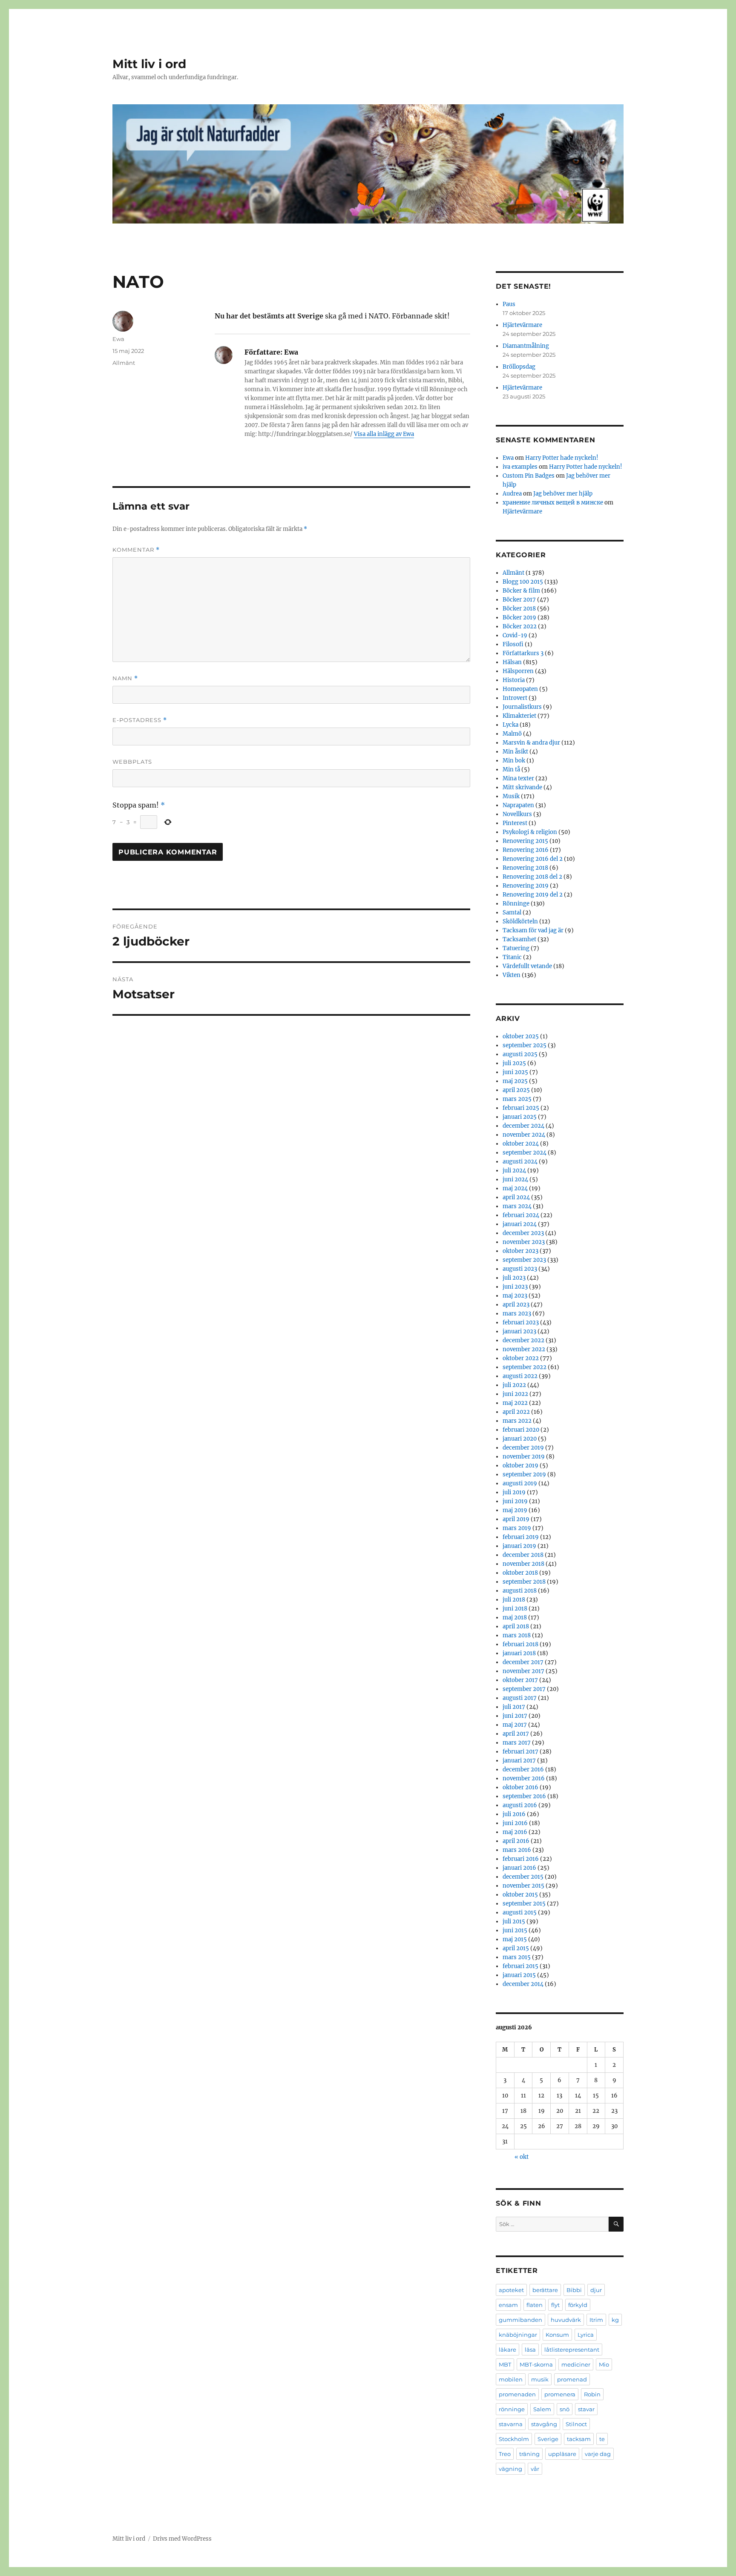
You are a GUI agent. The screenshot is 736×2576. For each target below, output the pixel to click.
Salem (542, 2409)
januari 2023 (519, 1331)
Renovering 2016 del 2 (533, 859)
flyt (555, 2305)
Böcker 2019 (519, 617)
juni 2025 (515, 1072)
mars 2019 (517, 1528)
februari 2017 (520, 1752)
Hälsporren (518, 671)
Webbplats (132, 762)
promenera (560, 2394)
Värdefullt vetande (527, 966)
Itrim (596, 2320)
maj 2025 (515, 1081)
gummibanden (520, 2320)
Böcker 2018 (519, 609)
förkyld (578, 2305)
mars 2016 (517, 1850)
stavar (586, 2409)
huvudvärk (566, 2320)
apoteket (511, 2290)
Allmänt (124, 363)
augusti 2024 (520, 1162)
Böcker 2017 (519, 600)
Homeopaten (520, 689)
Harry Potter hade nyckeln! (562, 458)
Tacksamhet (519, 939)
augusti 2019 (520, 1483)
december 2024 (523, 1126)
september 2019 (524, 1474)
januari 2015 (519, 1975)
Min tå (511, 769)
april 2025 (516, 1090)
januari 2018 (519, 1653)
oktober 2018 (520, 1573)
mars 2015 (517, 1957)
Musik (511, 796)
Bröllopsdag (519, 367)
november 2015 (523, 1886)
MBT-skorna (536, 2364)
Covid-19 (515, 635)
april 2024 (516, 1197)
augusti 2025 (520, 1054)
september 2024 (525, 1153)
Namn (125, 678)
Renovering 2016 (526, 850)
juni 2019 (515, 1501)
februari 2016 (521, 1859)
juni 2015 (515, 1930)
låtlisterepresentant (572, 2350)
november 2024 (524, 1135)
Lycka (510, 725)
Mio (604, 2364)
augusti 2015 (520, 1913)
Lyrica (586, 2335)
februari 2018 (520, 1644)
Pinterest (515, 823)
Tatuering (516, 948)
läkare (507, 2350)
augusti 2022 (520, 1376)
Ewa (118, 339)
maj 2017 (515, 1725)
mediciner (576, 2364)
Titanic (512, 957)
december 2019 (523, 1448)
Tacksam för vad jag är (533, 930)
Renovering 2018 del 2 (532, 877)
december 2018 (523, 1555)
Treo (505, 2454)
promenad (572, 2379)
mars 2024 (517, 1206)
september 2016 (524, 1796)
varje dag (598, 2454)
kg (615, 2320)
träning (529, 2454)
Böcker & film (521, 591)
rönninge (512, 2409)
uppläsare (562, 2454)
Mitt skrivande (522, 787)
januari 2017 (519, 1761)
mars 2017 (517, 1743)
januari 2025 (520, 1117)
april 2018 (516, 1626)
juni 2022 (515, 1394)
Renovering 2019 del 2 (533, 895)
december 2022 (523, 1340)
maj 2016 (515, 1832)
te (602, 2439)
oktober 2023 (520, 1251)
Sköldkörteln (520, 921)
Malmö (512, 734)
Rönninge (516, 904)
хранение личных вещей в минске (553, 503)
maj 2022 (515, 1403)
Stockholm (514, 2439)
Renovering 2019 (526, 886)
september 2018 (524, 1582)
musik (540, 2379)
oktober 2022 (521, 1358)
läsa (530, 2350)
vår (535, 2469)
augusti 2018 (520, 1591)
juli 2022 (514, 1385)
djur (596, 2290)
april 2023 (516, 1305)
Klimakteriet (519, 716)
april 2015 (516, 1948)
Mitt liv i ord (149, 64)
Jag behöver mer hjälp (563, 494)
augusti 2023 (520, 1269)
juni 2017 (515, 1716)
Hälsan (512, 662)
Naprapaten (518, 805)
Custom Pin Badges (529, 476)
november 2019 (524, 1457)
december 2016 (523, 1769)
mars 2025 (517, 1099)
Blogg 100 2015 (523, 582)
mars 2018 (517, 1635)
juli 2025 (514, 1063)
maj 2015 (515, 1939)
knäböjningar (518, 2335)
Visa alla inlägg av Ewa (384, 434)
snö (565, 2409)
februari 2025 (521, 1108)
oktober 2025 (521, 1036)
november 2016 (524, 1778)
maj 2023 (515, 1296)
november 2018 (523, 1564)
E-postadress (140, 720)
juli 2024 (514, 1171)
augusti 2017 (520, 1698)
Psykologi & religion (530, 832)
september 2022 (525, 1367)
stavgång (544, 2424)
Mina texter (518, 778)
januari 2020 (520, 1439)
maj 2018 (515, 1618)
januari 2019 (519, 1546)
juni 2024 (515, 1179)
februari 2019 (521, 1537)
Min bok (514, 761)
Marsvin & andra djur (531, 743)
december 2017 (523, 1662)
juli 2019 (514, 1492)
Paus (509, 304)
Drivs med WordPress (182, 2539)
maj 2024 (515, 1188)
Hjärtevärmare (522, 325)
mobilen (511, 2379)
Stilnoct (576, 2424)
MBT (505, 2364)
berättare (545, 2290)
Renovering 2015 (525, 841)
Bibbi (574, 2290)
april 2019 (516, 1519)
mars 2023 (517, 1314)
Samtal (512, 913)
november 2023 (524, 1242)
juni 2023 (515, 1287)
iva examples (520, 467)
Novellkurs (517, 814)
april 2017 (516, 1734)
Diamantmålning (526, 346)
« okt (522, 2157)
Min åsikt (515, 752)
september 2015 (524, 1904)
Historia (514, 680)
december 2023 (523, 1233)
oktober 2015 (520, 1895)
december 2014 (523, 1984)
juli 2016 (514, 1814)
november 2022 (524, 1349)
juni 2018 (515, 1609)
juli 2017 (514, 1707)
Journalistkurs (522, 707)
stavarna (511, 2424)
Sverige (548, 2439)
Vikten (512, 975)
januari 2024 (520, 1224)
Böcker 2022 (520, 626)
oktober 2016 (520, 1787)
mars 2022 (517, 1421)
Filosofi (513, 644)
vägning (510, 2469)
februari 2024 (521, 1215)
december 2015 (523, 1877)
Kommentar (136, 550)
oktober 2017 (520, 1680)
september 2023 (524, 1260)
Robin (592, 2394)
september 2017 (524, 1689)
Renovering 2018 (525, 868)
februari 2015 (520, 1966)
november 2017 (523, 1671)
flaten (535, 2305)
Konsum (557, 2335)
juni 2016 (515, 1823)
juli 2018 (514, 1600)
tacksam (579, 2439)
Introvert (515, 698)
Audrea (512, 494)
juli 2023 (514, 1278)
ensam (508, 2305)
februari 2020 (521, 1430)
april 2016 (516, 1841)
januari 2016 (519, 1868)
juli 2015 (514, 1921)
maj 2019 (515, 1510)
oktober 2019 (520, 1466)
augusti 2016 (520, 1805)
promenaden (517, 2394)
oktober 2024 (521, 1144)
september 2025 (525, 1045)
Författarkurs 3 (523, 653)
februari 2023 (521, 1322)
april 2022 (516, 1412)
